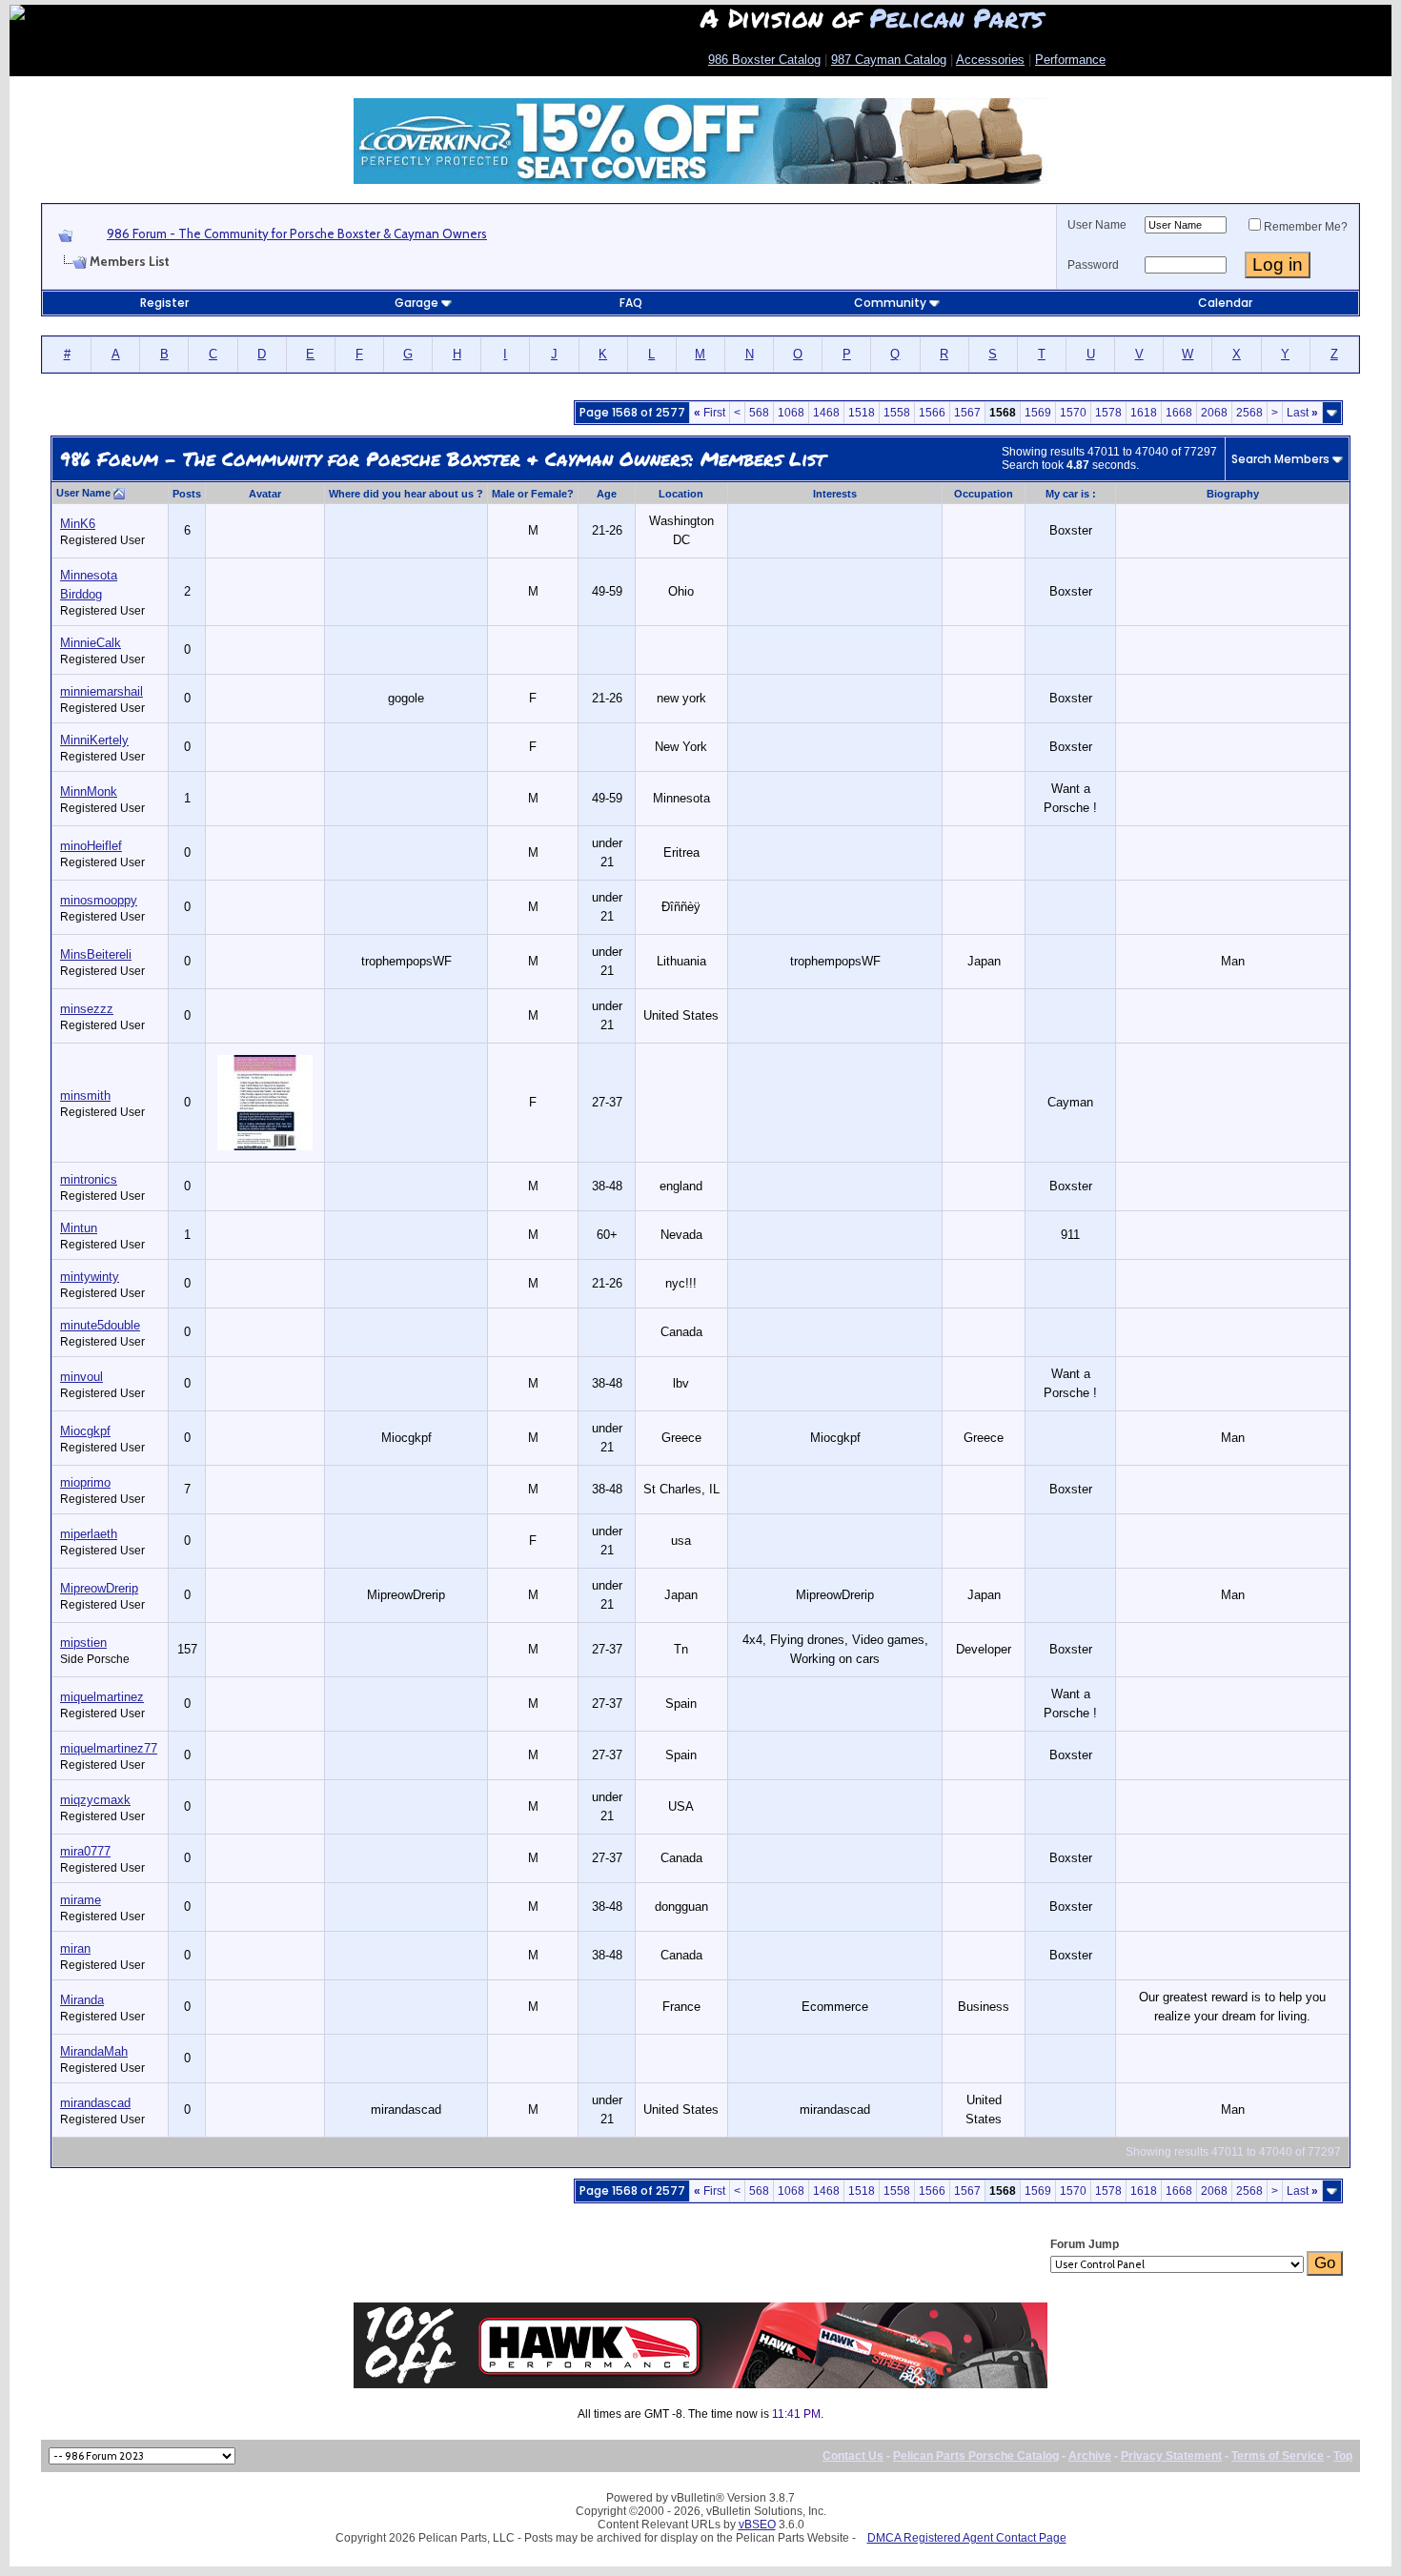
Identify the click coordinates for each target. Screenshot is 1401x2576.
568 (759, 413)
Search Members (1280, 459)
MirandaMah (94, 2051)
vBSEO (757, 2525)
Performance (1070, 60)
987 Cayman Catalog (889, 60)
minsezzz (87, 1009)
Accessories (990, 60)
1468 (826, 413)
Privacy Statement (1171, 2456)
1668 (1179, 413)
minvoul (81, 1377)
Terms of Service (1278, 2456)
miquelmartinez (102, 1697)
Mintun (79, 1228)
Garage (416, 303)
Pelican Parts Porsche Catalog (976, 2456)
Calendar (1225, 303)
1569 (1038, 413)
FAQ (631, 303)
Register (164, 303)
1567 (967, 413)
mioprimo (85, 1482)
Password (1093, 265)
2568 (1249, 413)
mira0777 (85, 1851)
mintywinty (90, 1277)
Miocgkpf (85, 1431)
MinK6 (78, 524)
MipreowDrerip (99, 1588)
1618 (1144, 413)
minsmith (85, 1095)
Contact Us (853, 2456)
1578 (1108, 413)
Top (1343, 2456)
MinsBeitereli (96, 954)
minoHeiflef (91, 846)
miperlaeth (89, 1534)
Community (890, 303)
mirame (81, 1900)
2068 (1214, 413)
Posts (187, 494)
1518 (862, 413)
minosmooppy (99, 900)
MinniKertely (94, 740)
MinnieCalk (91, 643)
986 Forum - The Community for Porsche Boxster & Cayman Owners (297, 233)
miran (75, 1948)
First (710, 413)
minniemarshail (102, 691)
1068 (791, 413)
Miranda (82, 2000)
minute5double (100, 1325)
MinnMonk (89, 791)
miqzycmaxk (95, 1800)
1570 (1073, 413)
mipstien (83, 1643)
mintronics (89, 1179)
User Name (1097, 225)
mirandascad (95, 2103)
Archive (1090, 2456)
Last (1302, 413)
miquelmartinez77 (109, 1748)
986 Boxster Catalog (764, 60)
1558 (897, 413)
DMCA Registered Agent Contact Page (967, 2538)
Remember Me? (1306, 227)
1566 (932, 413)
